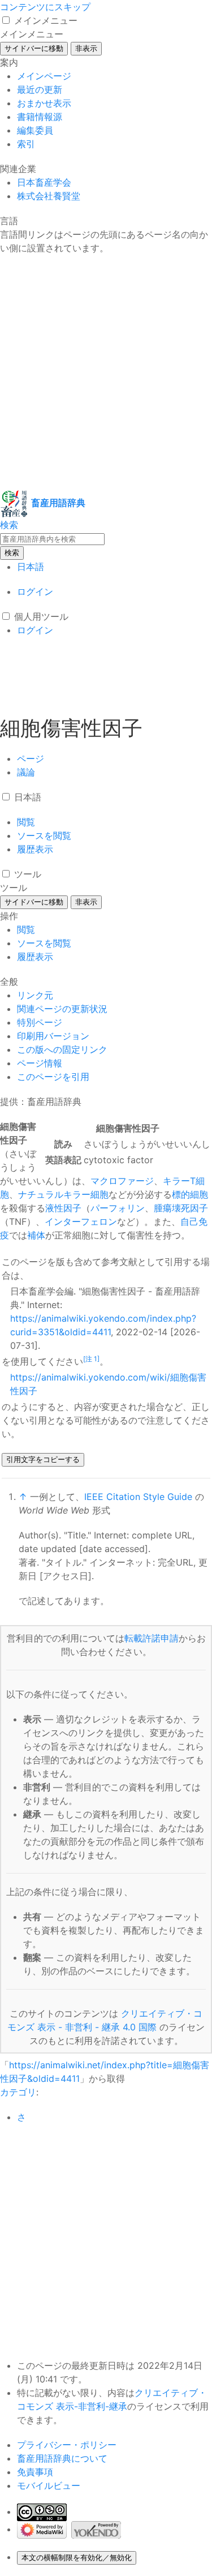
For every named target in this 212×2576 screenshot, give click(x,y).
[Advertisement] (106, 372)
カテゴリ (18, 2092)
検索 (12, 553)
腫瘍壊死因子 (181, 1208)
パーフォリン (118, 1208)
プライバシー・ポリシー (67, 2445)
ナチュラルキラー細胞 (63, 1194)
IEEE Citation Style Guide (138, 1497)
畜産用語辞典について (62, 2458)
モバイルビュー (49, 2485)
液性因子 (63, 1208)
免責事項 (35, 2472)
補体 (36, 1235)
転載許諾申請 (152, 1638)
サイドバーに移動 (34, 48)
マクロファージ (122, 1181)
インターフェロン (81, 1221)
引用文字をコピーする (43, 1460)
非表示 (86, 48)
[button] (6, 20)
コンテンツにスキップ (45, 7)
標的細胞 (190, 1194)
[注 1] (91, 1359)
